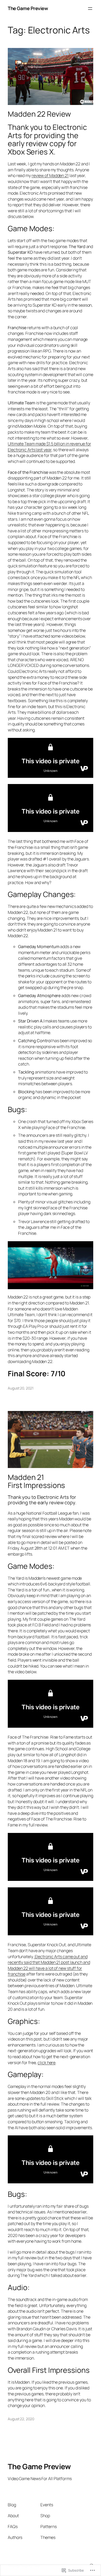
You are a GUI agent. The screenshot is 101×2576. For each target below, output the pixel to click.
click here (46, 2063)
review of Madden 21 (50, 175)
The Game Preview (28, 8)
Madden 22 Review (39, 114)
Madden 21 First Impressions (36, 1481)
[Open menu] (90, 9)
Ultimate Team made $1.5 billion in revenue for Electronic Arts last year (49, 447)
